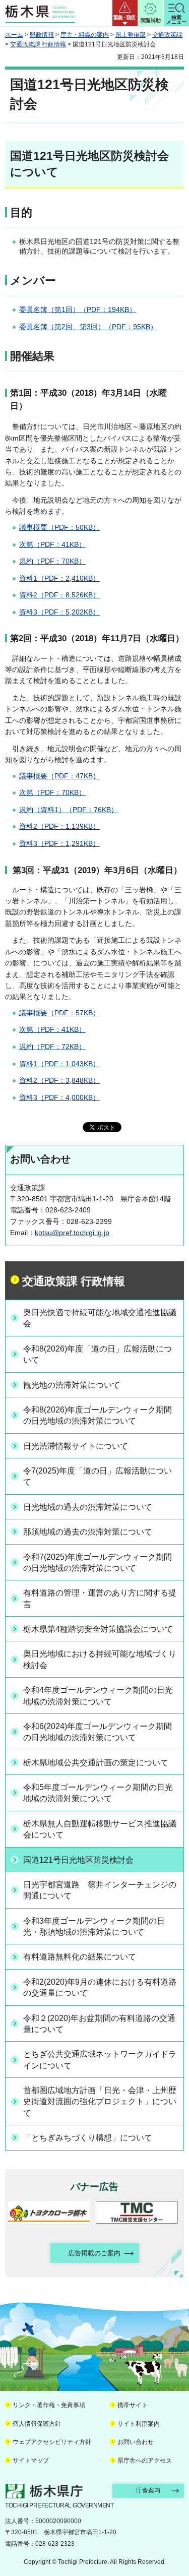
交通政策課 (167, 35)
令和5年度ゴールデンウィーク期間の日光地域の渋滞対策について (98, 1793)
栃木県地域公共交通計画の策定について (96, 1763)
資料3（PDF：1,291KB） (59, 843)
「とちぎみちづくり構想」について (88, 2138)
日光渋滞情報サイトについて (76, 1446)
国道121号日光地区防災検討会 (78, 1860)
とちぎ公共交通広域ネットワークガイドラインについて (100, 2060)
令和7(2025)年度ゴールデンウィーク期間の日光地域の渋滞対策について (98, 1562)
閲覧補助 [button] (151, 20)
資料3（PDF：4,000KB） (59, 1097)
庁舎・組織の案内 (85, 35)
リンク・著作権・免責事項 (49, 2405)
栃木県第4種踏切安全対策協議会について (98, 1629)
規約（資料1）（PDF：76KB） (69, 810)
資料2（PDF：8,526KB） (59, 595)
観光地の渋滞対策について (72, 1385)
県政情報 (42, 35)
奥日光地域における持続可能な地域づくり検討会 (100, 1659)
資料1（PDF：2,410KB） (59, 578)
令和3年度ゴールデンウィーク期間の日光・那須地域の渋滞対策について (94, 1926)
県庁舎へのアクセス (145, 2461)
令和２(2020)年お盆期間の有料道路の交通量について (99, 2024)
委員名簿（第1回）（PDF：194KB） (78, 310)
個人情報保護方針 (37, 2424)
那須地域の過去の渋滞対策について (88, 1532)
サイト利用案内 (139, 2424)
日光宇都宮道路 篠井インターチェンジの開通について (100, 1890)
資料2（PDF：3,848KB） (59, 1080)
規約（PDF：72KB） (52, 1047)
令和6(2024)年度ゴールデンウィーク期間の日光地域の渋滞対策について (98, 1732)
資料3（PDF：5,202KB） (59, 612)
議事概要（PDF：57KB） (59, 1013)
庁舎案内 (148, 2490)
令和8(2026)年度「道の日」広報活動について (98, 1354)
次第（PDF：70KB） (52, 792)
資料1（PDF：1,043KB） (59, 1064)
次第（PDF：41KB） (52, 544)
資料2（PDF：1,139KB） (59, 826)
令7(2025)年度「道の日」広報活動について (98, 1476)
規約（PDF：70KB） (52, 561)
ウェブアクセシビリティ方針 (52, 2442)
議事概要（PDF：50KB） (59, 527)
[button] (125, 13)
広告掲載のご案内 (94, 2253)
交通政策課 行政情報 (38, 44)
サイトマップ (31, 2461)
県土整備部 (131, 35)
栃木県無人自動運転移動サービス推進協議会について (100, 1829)
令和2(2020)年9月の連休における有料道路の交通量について (100, 1987)
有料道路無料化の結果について (80, 1957)
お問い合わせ (136, 2442)
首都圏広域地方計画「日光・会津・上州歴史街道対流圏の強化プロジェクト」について (100, 2102)
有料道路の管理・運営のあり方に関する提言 (100, 1598)
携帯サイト (133, 2405)
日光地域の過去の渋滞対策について (88, 1507)
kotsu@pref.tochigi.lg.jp (72, 1233)
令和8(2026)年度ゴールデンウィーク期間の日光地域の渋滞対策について (98, 1415)
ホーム (14, 35)
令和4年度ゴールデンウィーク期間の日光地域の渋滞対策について (98, 1696)
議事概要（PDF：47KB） (59, 776)
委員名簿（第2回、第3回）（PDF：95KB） (88, 327)
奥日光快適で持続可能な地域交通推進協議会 (100, 1318)
